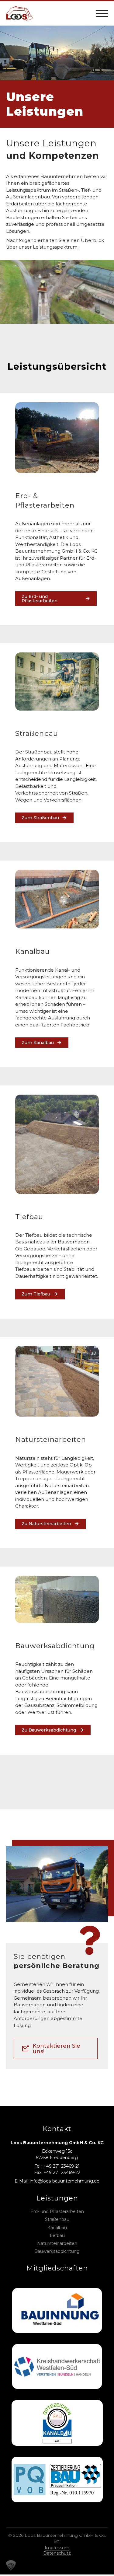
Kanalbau (57, 2228)
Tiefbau (57, 2235)
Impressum (57, 2548)
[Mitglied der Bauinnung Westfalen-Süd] (57, 2311)
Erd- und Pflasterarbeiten (57, 2211)
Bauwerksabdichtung (57, 2251)
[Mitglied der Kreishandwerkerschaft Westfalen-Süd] (57, 2367)
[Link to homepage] (19, 13)
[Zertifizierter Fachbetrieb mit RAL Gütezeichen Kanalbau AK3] (57, 2423)
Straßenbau (57, 2219)
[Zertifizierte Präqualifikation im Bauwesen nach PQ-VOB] (57, 2480)
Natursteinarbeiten (57, 2243)
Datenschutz (57, 2553)
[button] (11, 2565)
